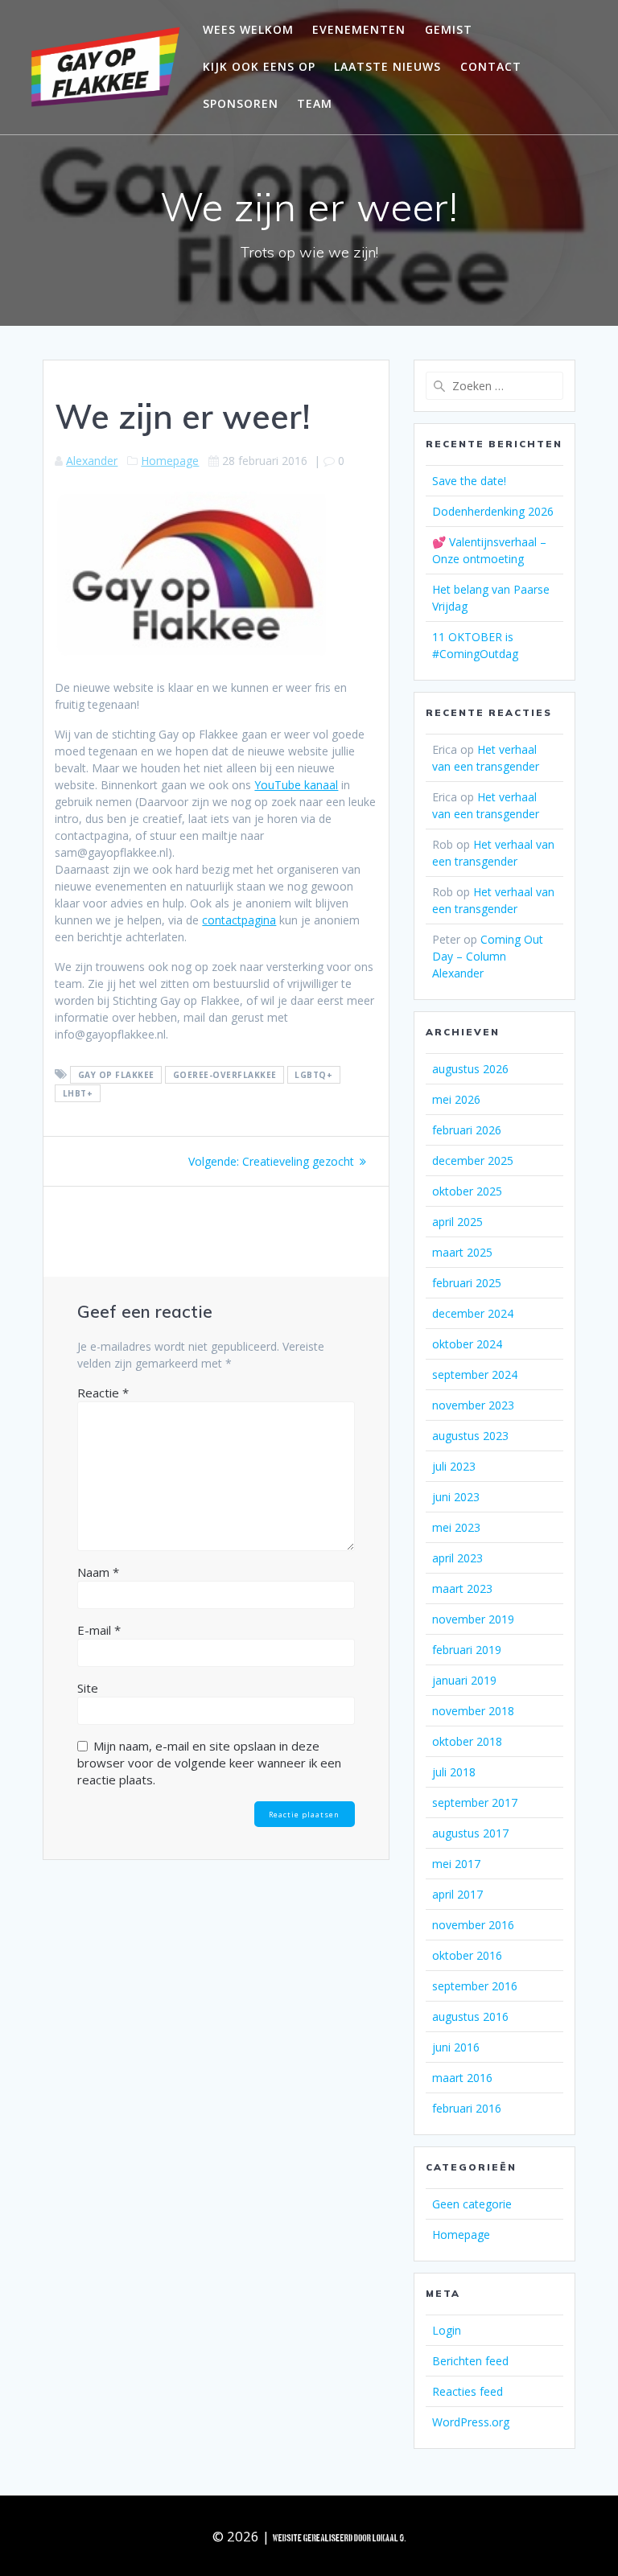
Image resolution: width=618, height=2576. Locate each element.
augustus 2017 (470, 1833)
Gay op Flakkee (116, 1075)
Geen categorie (472, 2204)
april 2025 (457, 1222)
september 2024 (475, 1374)
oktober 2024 (467, 1344)
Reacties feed (468, 2391)
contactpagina (239, 920)
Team (315, 103)
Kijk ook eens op (259, 66)
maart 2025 (462, 1252)
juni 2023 (456, 1497)
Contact (491, 66)
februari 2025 (467, 1283)
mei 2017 (456, 1864)
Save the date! (469, 481)
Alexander (92, 461)
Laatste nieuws (387, 66)
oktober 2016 (467, 1955)
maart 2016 (462, 2078)
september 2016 (475, 1986)
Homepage (170, 461)
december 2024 (473, 1313)
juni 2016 (456, 2047)
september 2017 (475, 1802)
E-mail (99, 1630)
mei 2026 (456, 1099)
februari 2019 (467, 1650)
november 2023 (473, 1405)
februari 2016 (467, 2108)
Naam (98, 1572)
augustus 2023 (470, 1436)
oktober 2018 (467, 1741)
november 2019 (473, 1619)
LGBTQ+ (313, 1075)
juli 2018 (454, 1772)
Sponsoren (241, 103)
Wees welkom (248, 29)
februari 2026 (467, 1130)
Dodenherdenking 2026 (493, 511)
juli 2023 (454, 1466)
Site (88, 1688)
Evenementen (359, 29)
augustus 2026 (470, 1069)
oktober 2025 (467, 1191)
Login (447, 2330)
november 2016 (473, 1925)
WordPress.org (471, 2422)
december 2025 (473, 1160)
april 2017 (457, 1894)
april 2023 (457, 1558)
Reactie (103, 1393)
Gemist (449, 29)
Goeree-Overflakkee (225, 1075)
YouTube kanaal (296, 785)
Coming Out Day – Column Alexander (488, 956)
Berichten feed (470, 2361)
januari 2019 (464, 1680)
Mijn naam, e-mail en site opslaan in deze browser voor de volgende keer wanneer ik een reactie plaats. (209, 1763)
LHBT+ (78, 1093)
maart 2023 (462, 1588)
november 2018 (473, 1711)
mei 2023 (456, 1527)
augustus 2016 (470, 2016)
